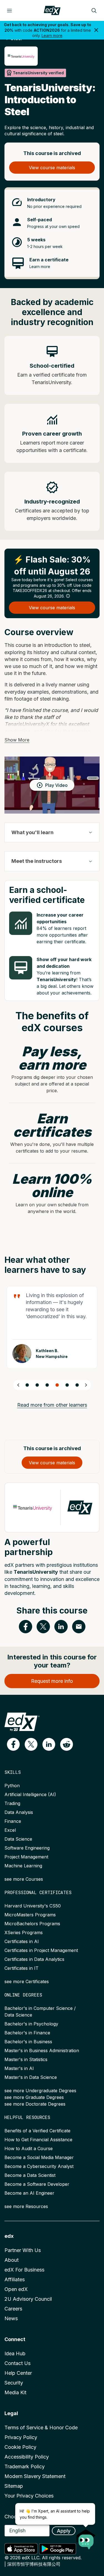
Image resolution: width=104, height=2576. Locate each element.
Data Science (18, 1839)
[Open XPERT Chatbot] (86, 2538)
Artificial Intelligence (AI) (30, 1794)
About (12, 2260)
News (11, 2318)
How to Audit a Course (29, 2148)
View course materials (52, 168)
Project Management (26, 1857)
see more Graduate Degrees (34, 2097)
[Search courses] (94, 11)
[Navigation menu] (9, 11)
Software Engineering (27, 1848)
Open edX (16, 2289)
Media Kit (15, 2392)
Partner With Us (23, 2250)
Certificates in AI (22, 1941)
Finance (13, 1821)
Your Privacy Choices (29, 2496)
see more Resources (26, 2206)
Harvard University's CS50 (33, 1906)
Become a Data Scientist (30, 2175)
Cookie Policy (20, 2447)
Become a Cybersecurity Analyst (39, 2166)
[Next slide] (86, 1385)
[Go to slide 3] (47, 1385)
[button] (13, 1744)
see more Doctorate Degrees (35, 2104)
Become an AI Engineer (29, 2193)
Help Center (18, 2373)
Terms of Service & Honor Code (41, 2428)
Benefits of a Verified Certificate (37, 2131)
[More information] (68, 596)
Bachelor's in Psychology (31, 2024)
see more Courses (24, 1879)
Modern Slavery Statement (35, 2476)
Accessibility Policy (27, 2457)
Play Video (56, 785)
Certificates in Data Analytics (34, 1959)
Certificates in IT (21, 1968)
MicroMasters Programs (30, 1915)
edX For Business (24, 2270)
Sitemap (14, 2486)
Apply (64, 2531)
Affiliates (15, 2279)
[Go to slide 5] (67, 1385)
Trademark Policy (25, 2466)
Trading (12, 1803)
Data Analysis (19, 1812)
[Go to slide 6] (77, 1385)
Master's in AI (19, 2068)
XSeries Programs (24, 1932)
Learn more (52, 35)
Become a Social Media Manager (39, 2157)
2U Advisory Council (28, 2299)
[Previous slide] (18, 1385)
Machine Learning (23, 1866)
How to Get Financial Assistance (38, 2140)
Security (14, 2383)
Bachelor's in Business (28, 2042)
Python (12, 1786)
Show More (17, 740)
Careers (13, 2309)
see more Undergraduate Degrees (40, 2091)
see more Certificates (27, 1981)
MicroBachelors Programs (32, 1924)
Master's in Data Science (31, 2077)
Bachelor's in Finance (27, 2033)
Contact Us (17, 2363)
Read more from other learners (52, 1405)
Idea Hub (15, 2353)
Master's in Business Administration (42, 2051)
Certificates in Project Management (41, 1950)
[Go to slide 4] (57, 1385)
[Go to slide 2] (37, 1385)
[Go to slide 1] (27, 1385)
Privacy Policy (21, 2437)
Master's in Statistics (26, 2059)
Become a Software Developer (37, 2184)
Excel (10, 1830)
